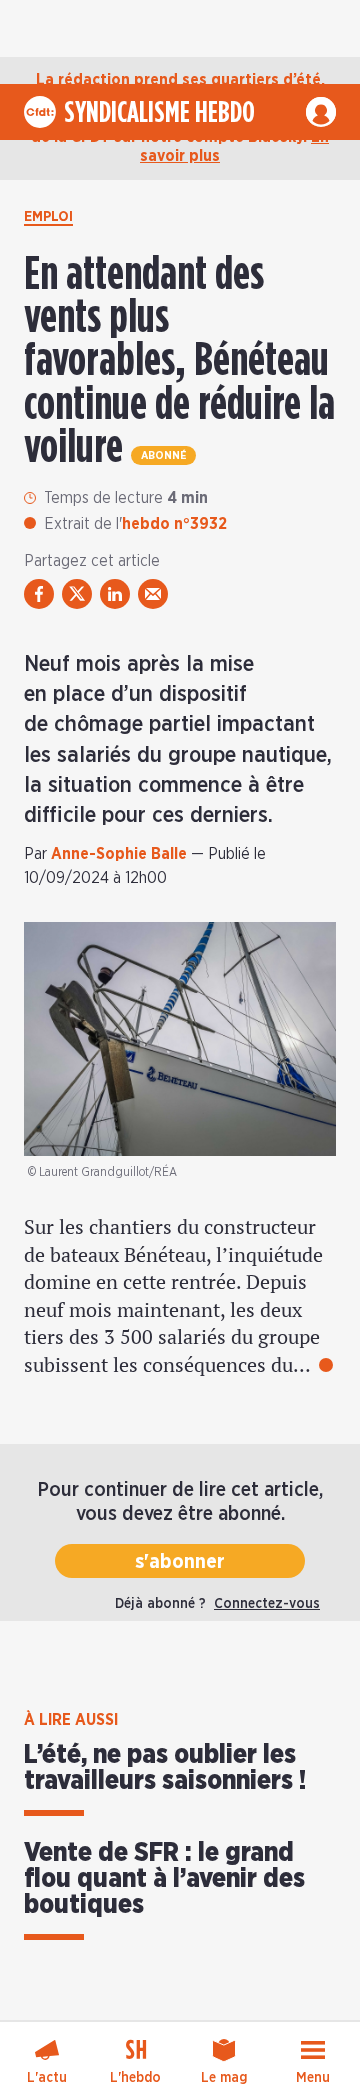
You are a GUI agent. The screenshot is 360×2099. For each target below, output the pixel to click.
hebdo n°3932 (174, 524)
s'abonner (180, 1562)
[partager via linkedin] (115, 594)
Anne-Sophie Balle (119, 854)
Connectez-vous (267, 1604)
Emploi (48, 217)
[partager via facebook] (39, 594)
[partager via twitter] (77, 594)
